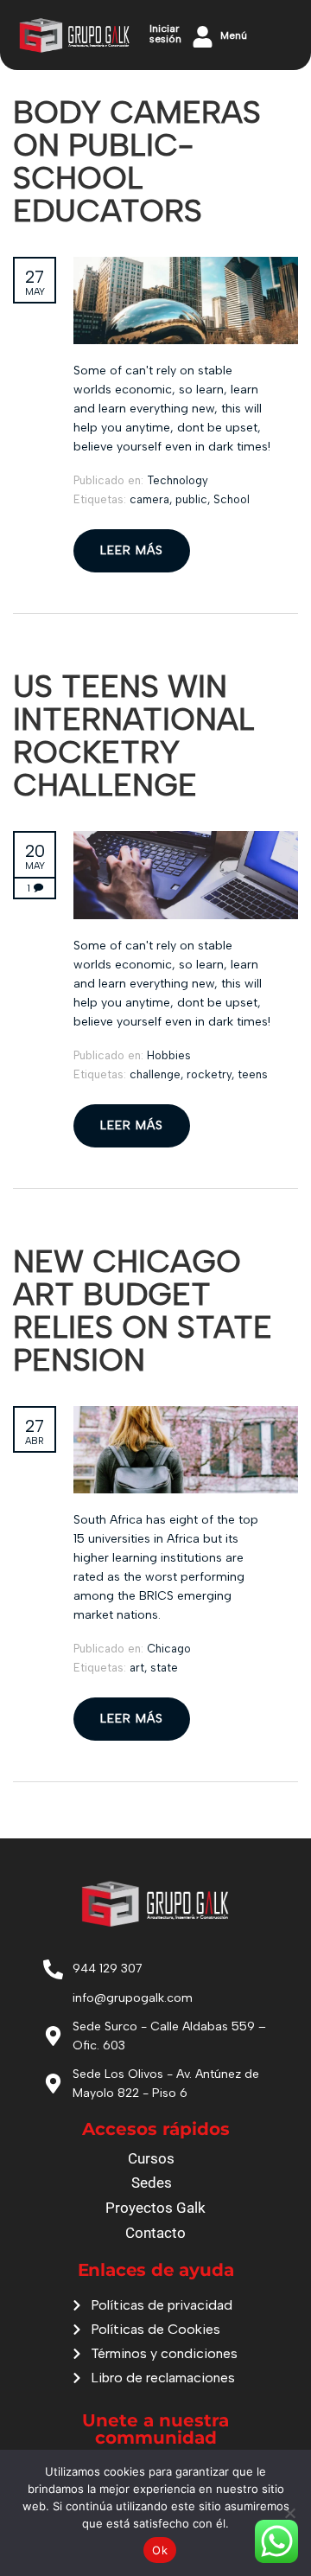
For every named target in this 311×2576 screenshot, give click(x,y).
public (191, 499)
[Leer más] (186, 266)
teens (253, 1074)
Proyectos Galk (155, 2208)
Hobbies (169, 1055)
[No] (289, 2513)
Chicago (169, 1649)
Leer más (132, 550)
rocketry (209, 1074)
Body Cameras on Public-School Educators (137, 161)
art (137, 1668)
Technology (178, 480)
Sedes (152, 2183)
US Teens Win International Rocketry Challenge (134, 735)
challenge (155, 1074)
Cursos (151, 2158)
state (164, 1668)
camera (149, 499)
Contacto (155, 2233)
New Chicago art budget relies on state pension (143, 1310)
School (232, 499)
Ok (160, 2550)
